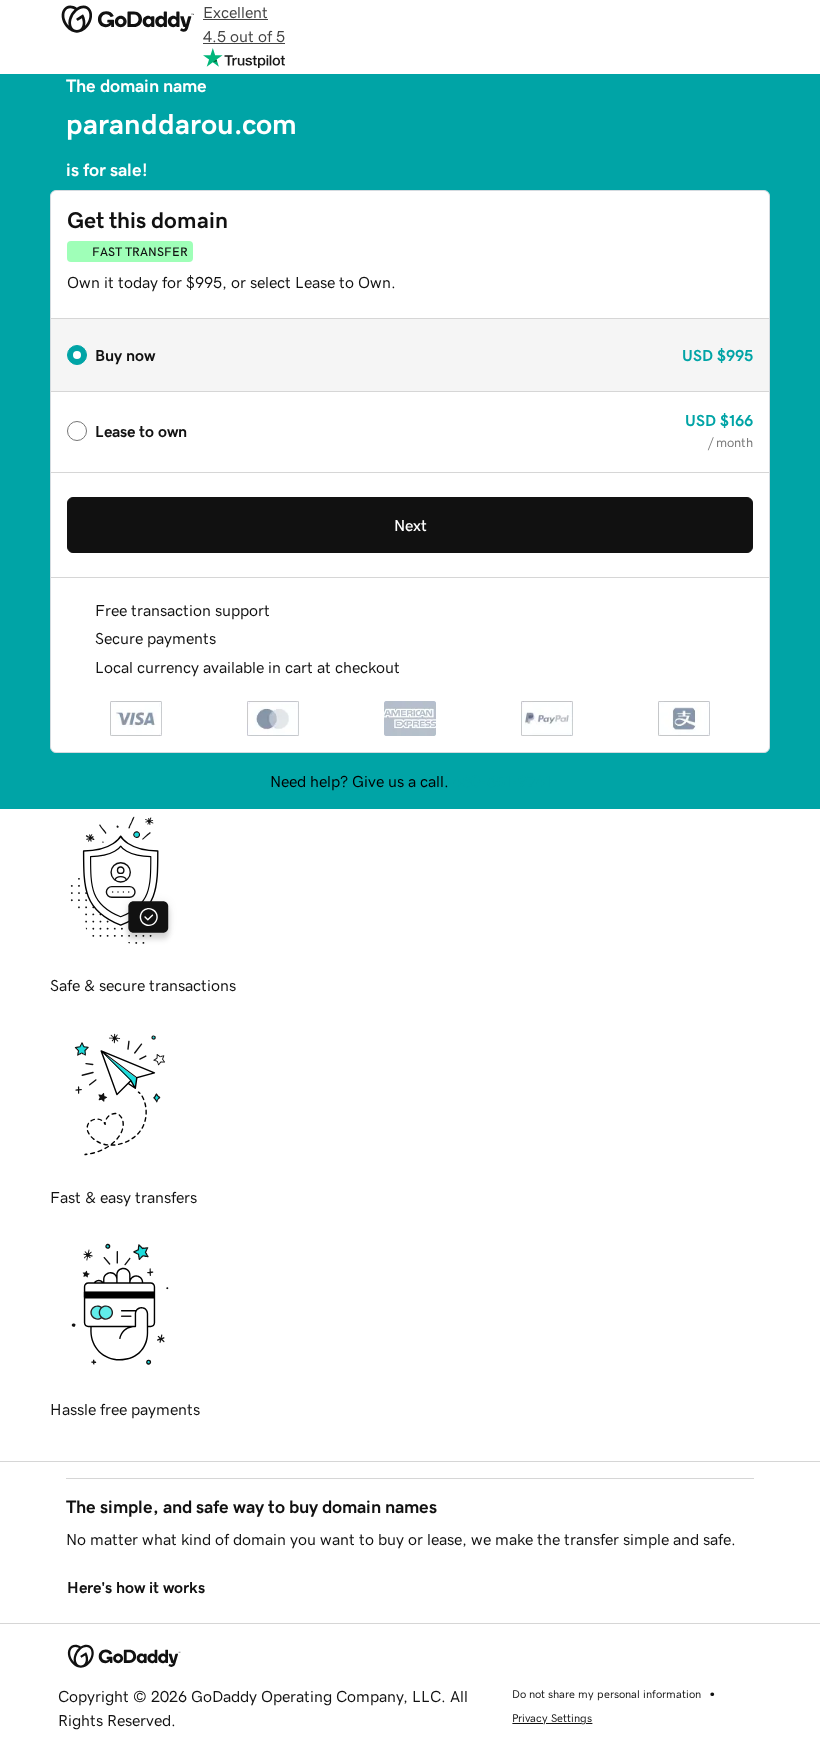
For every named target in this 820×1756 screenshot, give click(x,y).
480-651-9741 (502, 781)
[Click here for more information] (416, 667)
